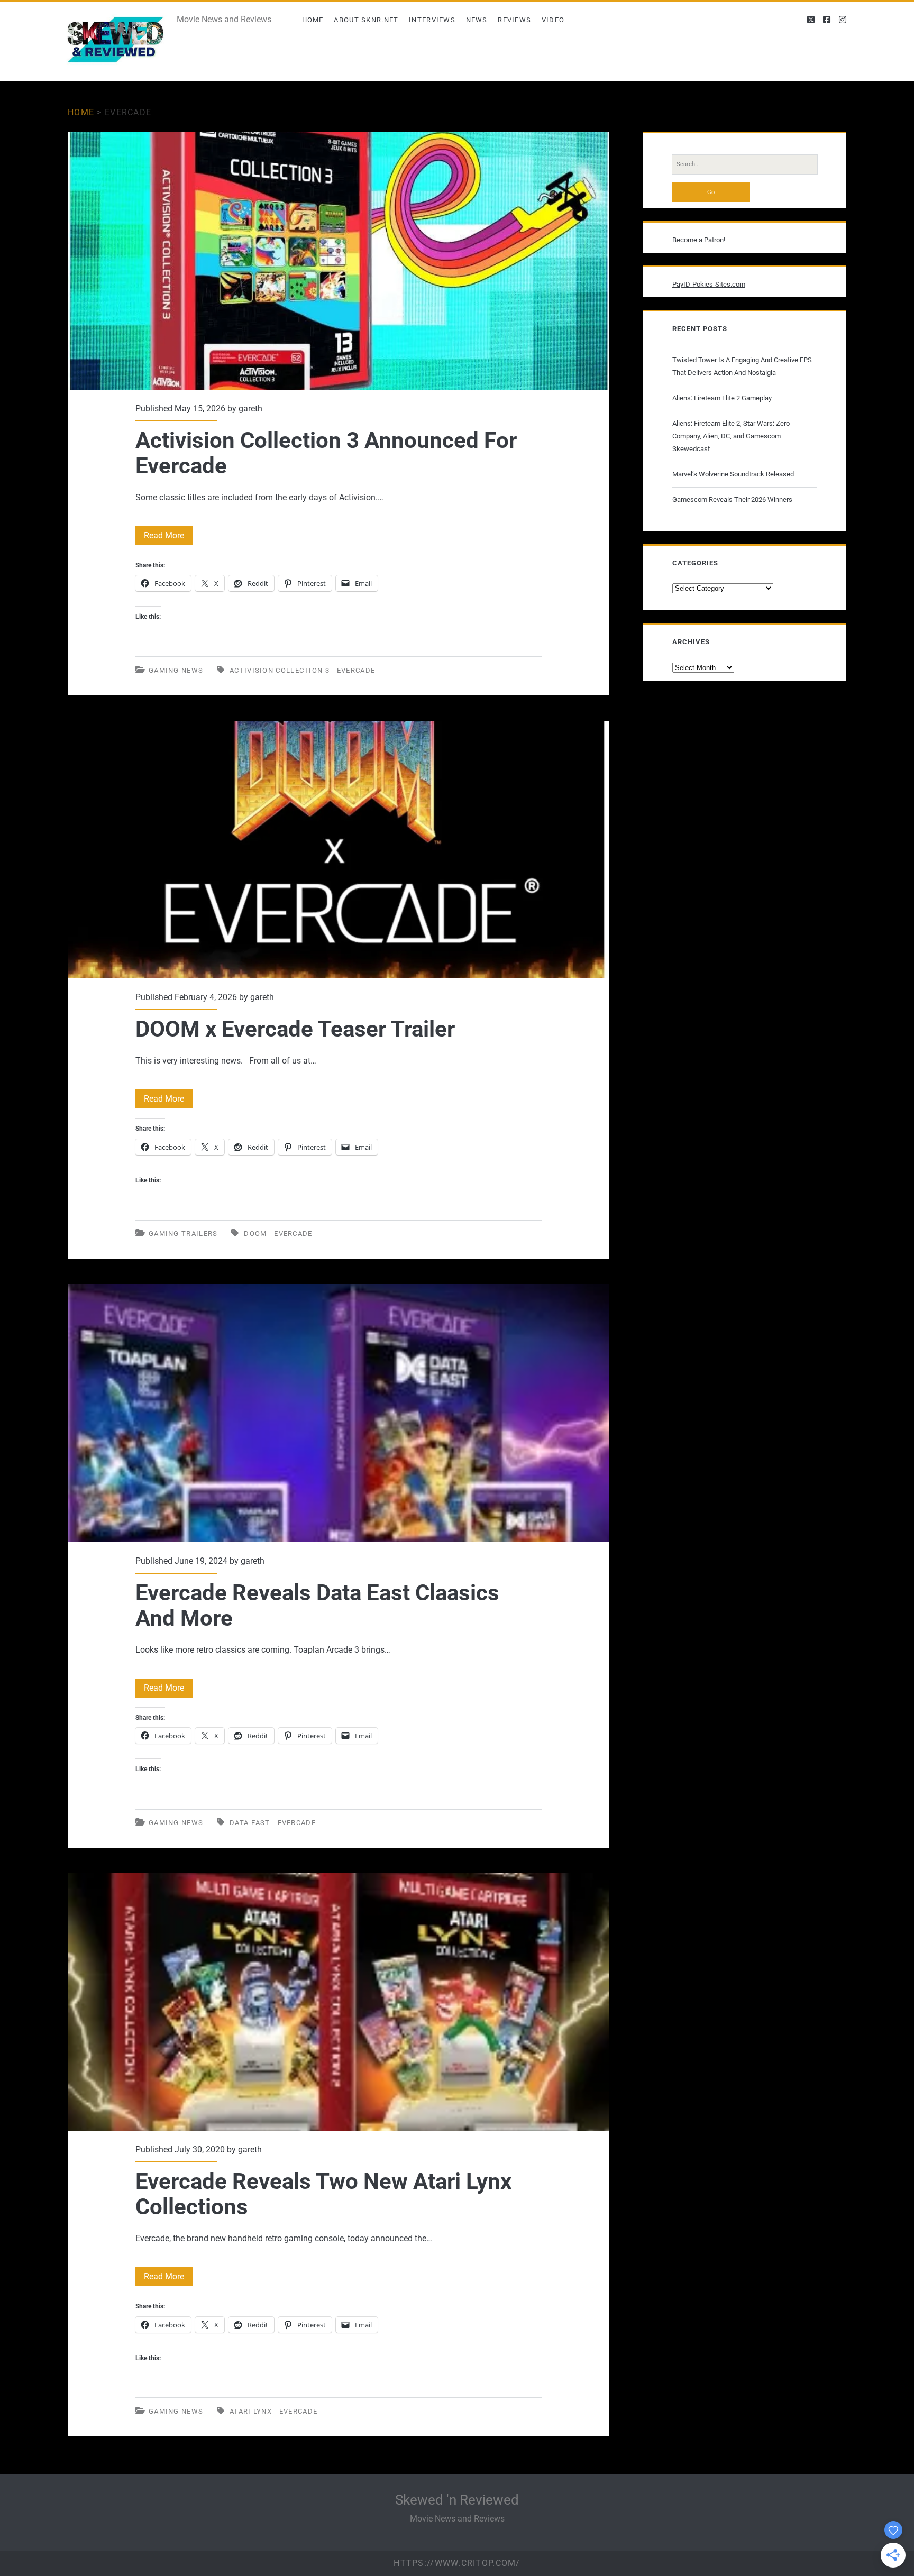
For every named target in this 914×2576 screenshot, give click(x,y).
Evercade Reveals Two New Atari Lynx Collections (339, 2002)
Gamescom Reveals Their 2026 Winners (732, 499)
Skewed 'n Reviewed (457, 2500)
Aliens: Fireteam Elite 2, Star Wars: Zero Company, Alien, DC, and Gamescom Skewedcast (731, 436)
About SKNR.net (366, 20)
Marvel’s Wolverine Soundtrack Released (733, 474)
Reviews (514, 20)
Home (313, 20)
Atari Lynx (251, 2411)
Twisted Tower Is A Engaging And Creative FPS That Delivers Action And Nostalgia (742, 366)
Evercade (356, 670)
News (477, 20)
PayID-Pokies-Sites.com (709, 284)
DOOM (255, 1234)
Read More (168, 538)
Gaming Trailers (183, 1234)
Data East (250, 1823)
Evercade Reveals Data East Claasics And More (339, 1413)
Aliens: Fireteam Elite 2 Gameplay (722, 398)
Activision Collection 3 (280, 670)
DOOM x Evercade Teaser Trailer (339, 850)
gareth (250, 409)
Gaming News (176, 670)
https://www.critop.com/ (457, 2563)
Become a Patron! (699, 240)
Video (553, 20)
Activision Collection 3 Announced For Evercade (339, 261)
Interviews (432, 20)
